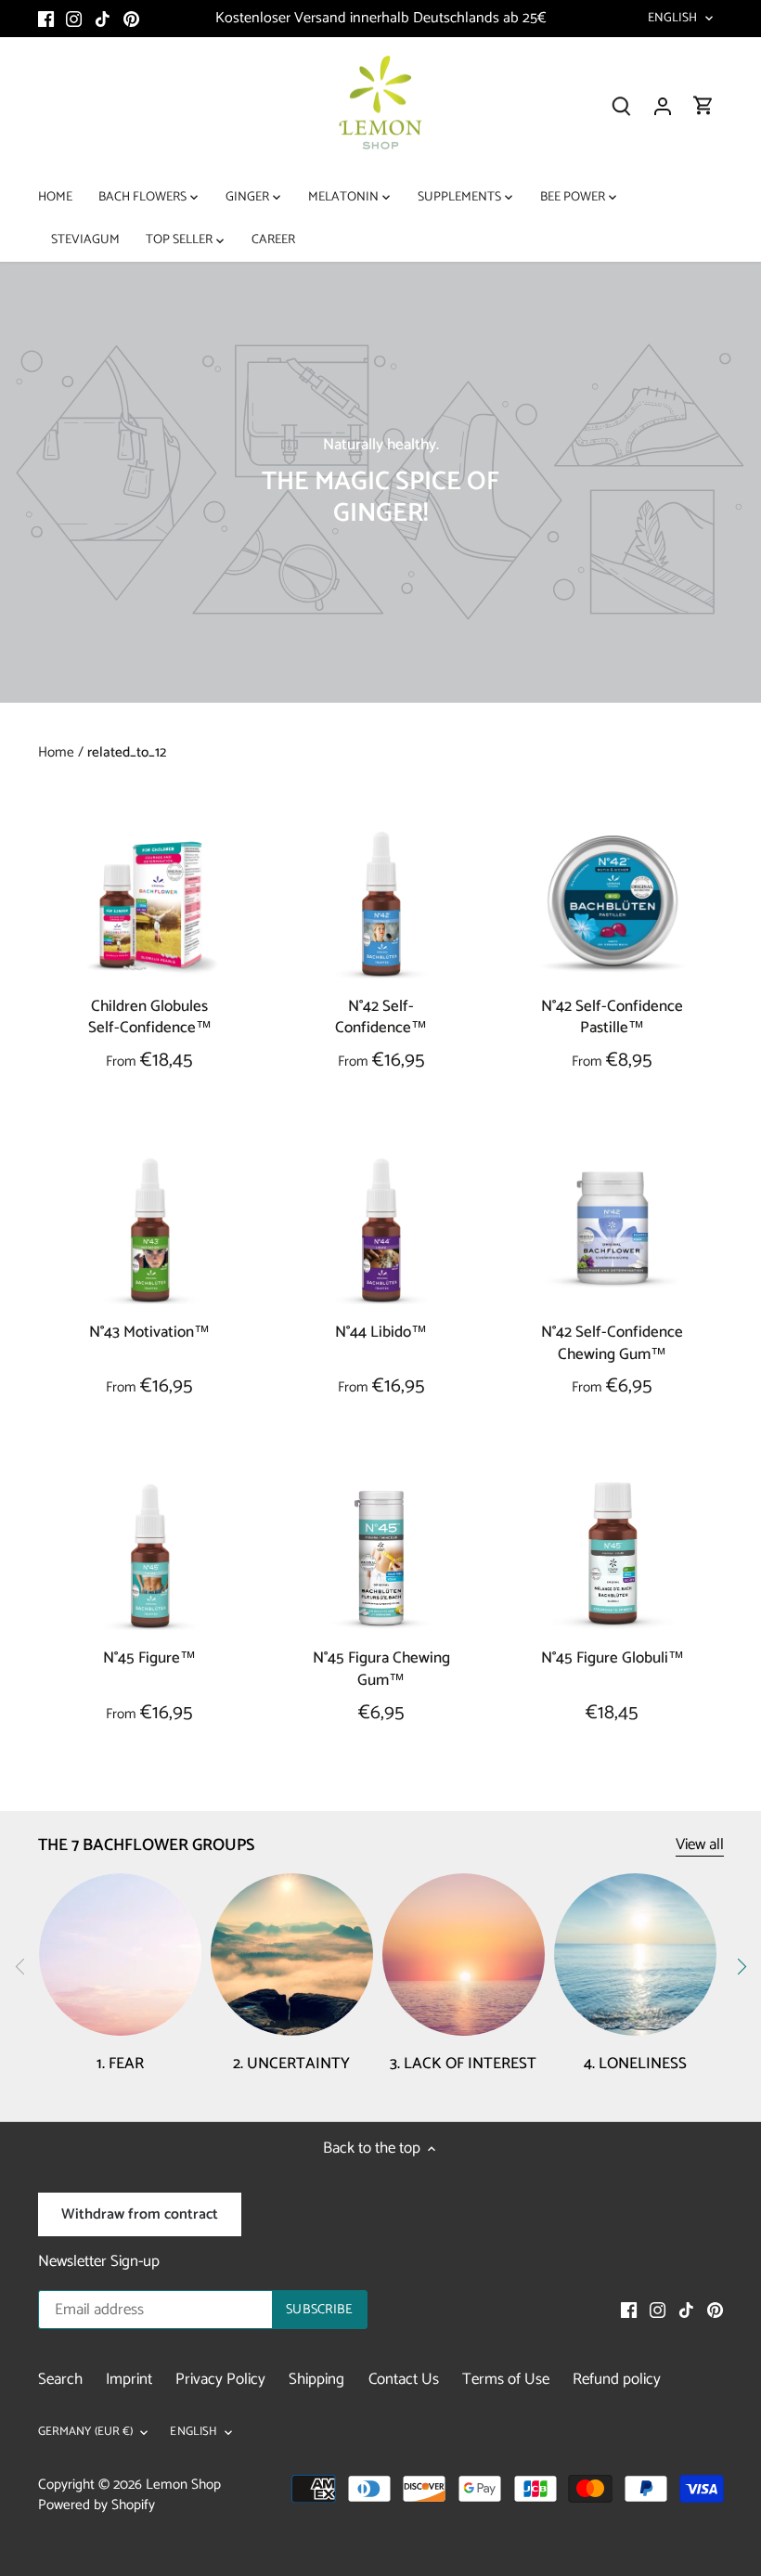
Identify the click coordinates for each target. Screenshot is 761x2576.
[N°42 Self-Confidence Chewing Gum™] (612, 1230)
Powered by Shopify (97, 2505)
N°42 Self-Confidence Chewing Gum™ (612, 1343)
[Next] (741, 1966)
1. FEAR (120, 2064)
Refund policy (617, 2379)
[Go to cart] (703, 106)
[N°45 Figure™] (150, 1556)
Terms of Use (506, 2379)
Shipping (316, 2379)
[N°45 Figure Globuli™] (612, 1556)
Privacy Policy (220, 2379)
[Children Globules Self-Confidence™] (150, 904)
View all (700, 1845)
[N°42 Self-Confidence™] (381, 904)
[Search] (622, 106)
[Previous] (20, 1966)
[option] (380, 482)
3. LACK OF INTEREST (463, 2064)
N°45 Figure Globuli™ (613, 1657)
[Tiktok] (103, 19)
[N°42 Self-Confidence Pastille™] (612, 904)
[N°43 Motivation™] (150, 1230)
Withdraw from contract (140, 2214)
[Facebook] (46, 19)
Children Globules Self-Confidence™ (150, 1017)
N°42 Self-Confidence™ (381, 1017)
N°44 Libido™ (381, 1332)
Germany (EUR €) (86, 2433)
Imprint (129, 2379)
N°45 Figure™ (149, 1657)
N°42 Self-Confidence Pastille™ (612, 1017)
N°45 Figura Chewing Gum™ (381, 1669)
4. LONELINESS (635, 2064)
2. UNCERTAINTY (291, 2064)
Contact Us (404, 2379)
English (673, 19)
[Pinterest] (131, 19)
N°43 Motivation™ (149, 1332)
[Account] (663, 106)
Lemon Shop (183, 2485)
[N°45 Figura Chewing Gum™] (381, 1556)
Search (60, 2379)
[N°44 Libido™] (381, 1230)
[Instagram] (74, 19)
